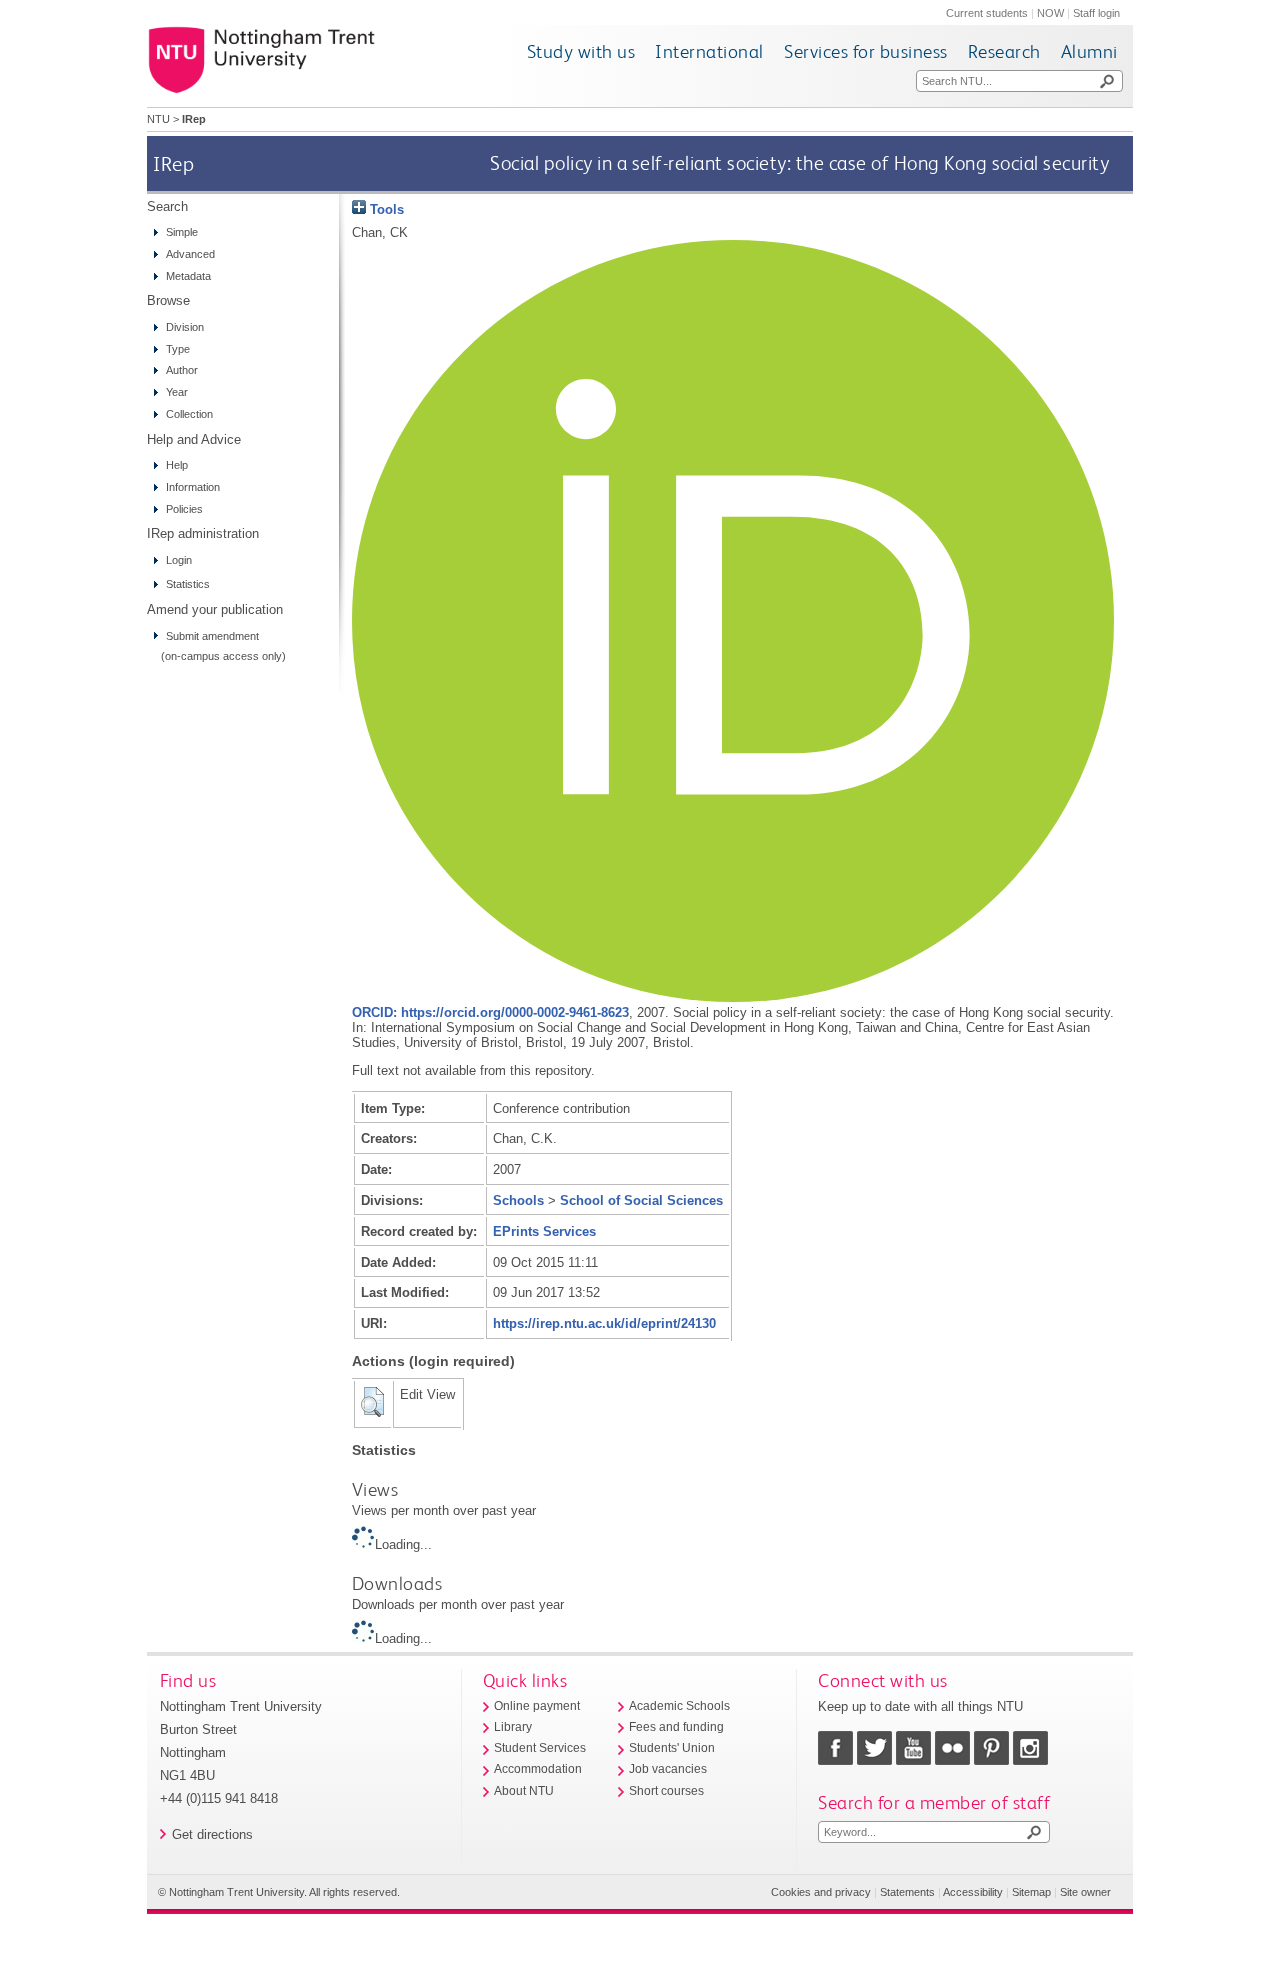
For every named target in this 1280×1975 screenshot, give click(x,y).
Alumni (1089, 51)
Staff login (1096, 13)
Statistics (188, 584)
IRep (173, 163)
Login (179, 560)
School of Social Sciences (641, 1200)
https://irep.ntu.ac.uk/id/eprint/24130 (604, 1323)
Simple (182, 232)
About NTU (524, 1791)
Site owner (1085, 1892)
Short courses (666, 1791)
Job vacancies (668, 1769)
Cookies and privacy (821, 1892)
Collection (189, 414)
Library (513, 1727)
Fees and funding (676, 1727)
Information (193, 487)
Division (185, 327)
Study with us (581, 51)
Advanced (190, 254)
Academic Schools (679, 1706)
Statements (907, 1892)
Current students (987, 13)
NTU (158, 119)
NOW (1050, 13)
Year (177, 392)
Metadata (188, 276)
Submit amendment (212, 636)
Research (1004, 51)
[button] (372, 1402)
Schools (518, 1200)
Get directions (212, 1834)
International (709, 51)
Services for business (866, 51)
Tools (385, 209)
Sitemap (1031, 1892)
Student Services (540, 1748)
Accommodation (538, 1769)
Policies (184, 509)
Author (182, 370)
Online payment (537, 1706)
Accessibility (973, 1892)
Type (178, 349)
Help (177, 465)
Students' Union (672, 1748)
